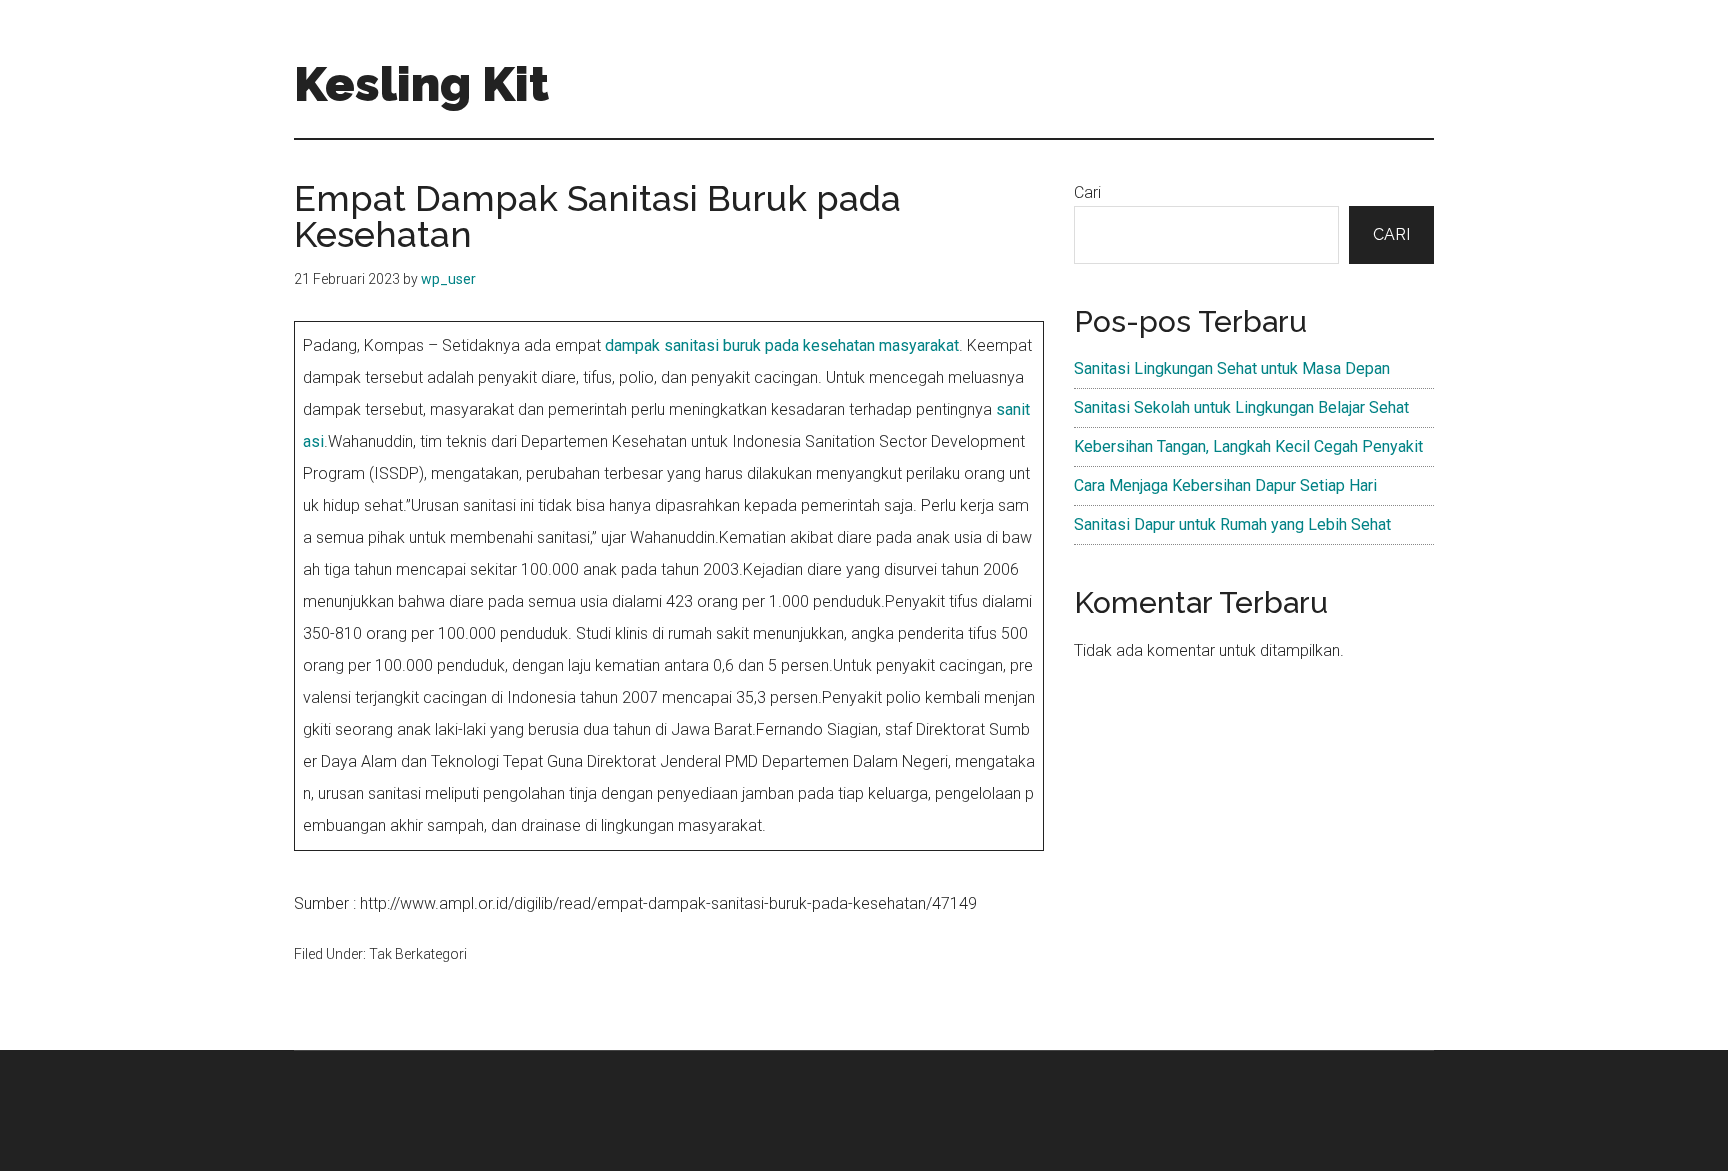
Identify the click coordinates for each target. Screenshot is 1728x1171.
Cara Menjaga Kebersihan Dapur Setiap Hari (1225, 485)
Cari (1087, 192)
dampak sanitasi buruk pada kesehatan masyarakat (782, 345)
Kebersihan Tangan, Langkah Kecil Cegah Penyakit (1248, 446)
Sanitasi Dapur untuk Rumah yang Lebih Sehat (1232, 524)
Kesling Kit (421, 84)
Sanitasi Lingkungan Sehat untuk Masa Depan (1232, 368)
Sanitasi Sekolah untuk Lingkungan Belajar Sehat (1241, 407)
